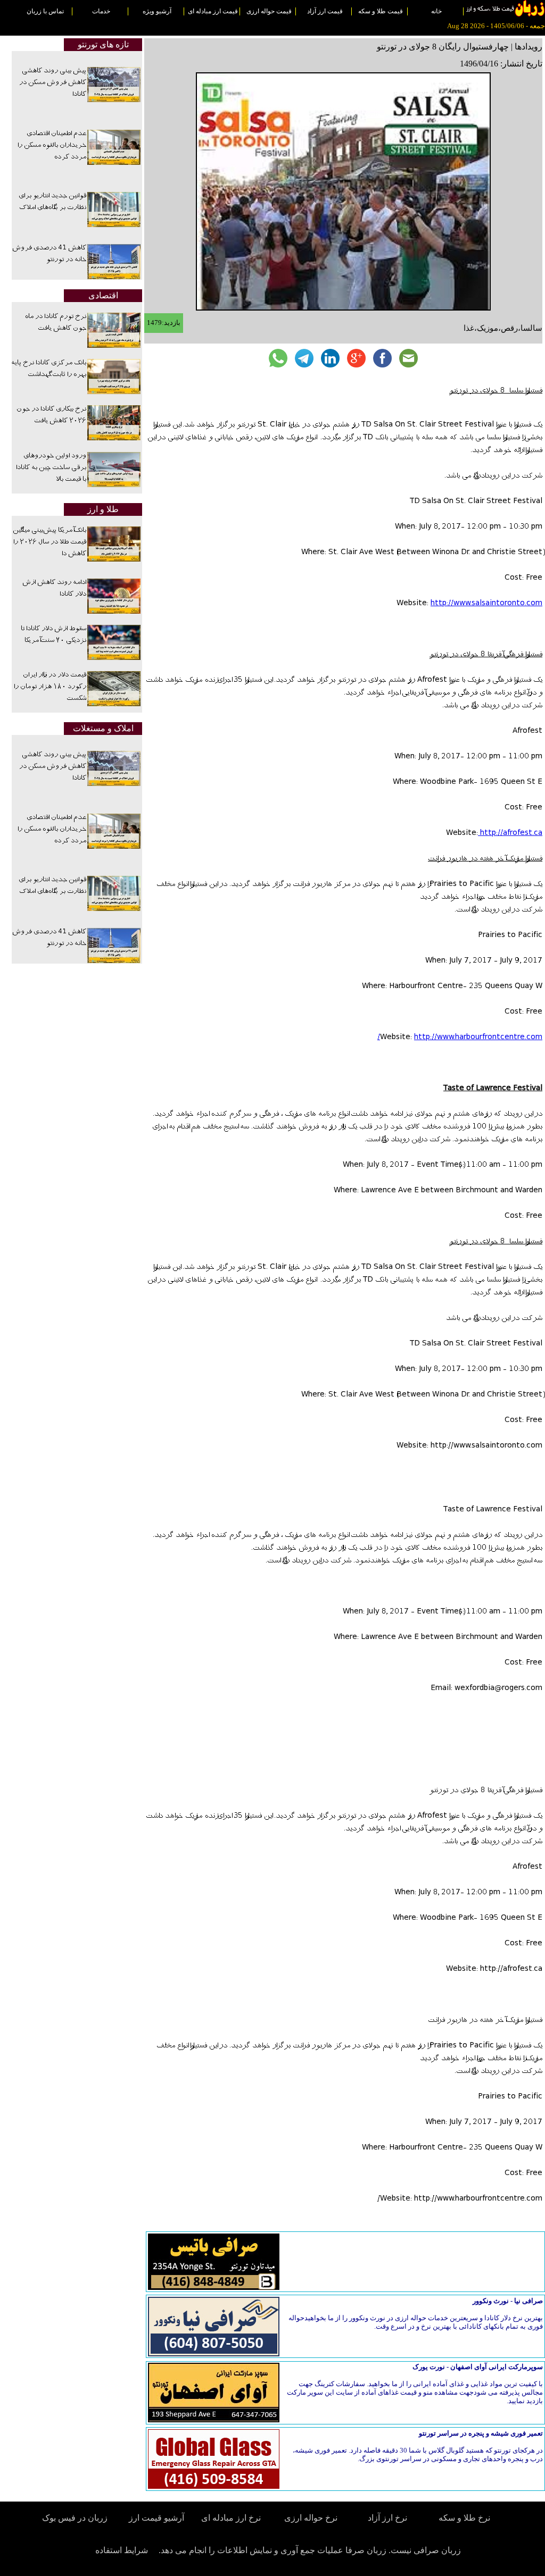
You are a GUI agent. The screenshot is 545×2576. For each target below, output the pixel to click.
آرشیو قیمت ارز (156, 2518)
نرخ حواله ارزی (311, 2518)
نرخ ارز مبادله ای (231, 2518)
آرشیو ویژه (157, 11)
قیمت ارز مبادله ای (213, 11)
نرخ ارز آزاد (387, 2518)
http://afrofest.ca (510, 833)
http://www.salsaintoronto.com (486, 604)
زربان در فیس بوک (76, 2518)
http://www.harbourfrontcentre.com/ (460, 1038)
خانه (436, 11)
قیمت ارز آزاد (325, 11)
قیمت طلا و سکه (381, 11)
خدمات (101, 11)
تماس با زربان (45, 11)
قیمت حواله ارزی (269, 11)
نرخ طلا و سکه (464, 2518)
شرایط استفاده (122, 2550)
